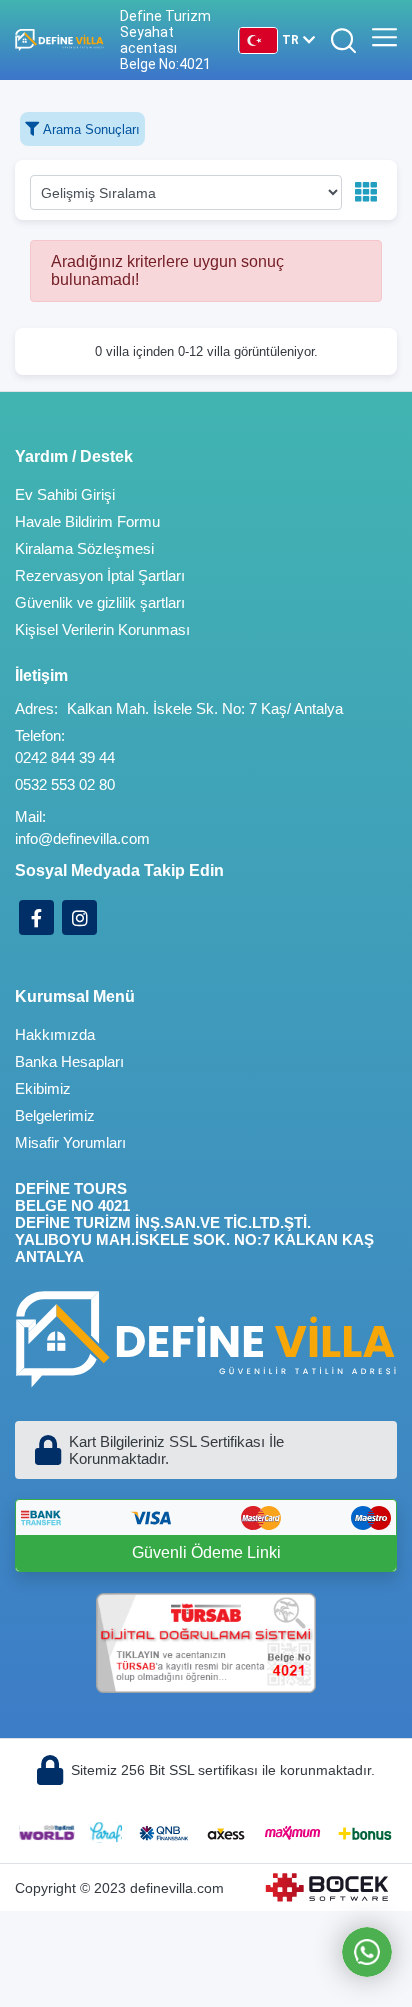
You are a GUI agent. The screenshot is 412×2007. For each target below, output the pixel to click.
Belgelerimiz (55, 1115)
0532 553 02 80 (65, 784)
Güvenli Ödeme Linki (206, 1552)
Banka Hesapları (69, 1061)
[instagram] (79, 917)
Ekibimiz (43, 1088)
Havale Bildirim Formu (87, 521)
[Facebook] (36, 917)
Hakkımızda (55, 1034)
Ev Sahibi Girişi (65, 494)
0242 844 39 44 (65, 757)
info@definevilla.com (82, 838)
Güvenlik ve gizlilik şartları (100, 602)
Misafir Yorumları (70, 1142)
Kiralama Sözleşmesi (84, 548)
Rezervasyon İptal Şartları (100, 575)
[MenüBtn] (384, 40)
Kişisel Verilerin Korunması (102, 629)
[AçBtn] (343, 40)
